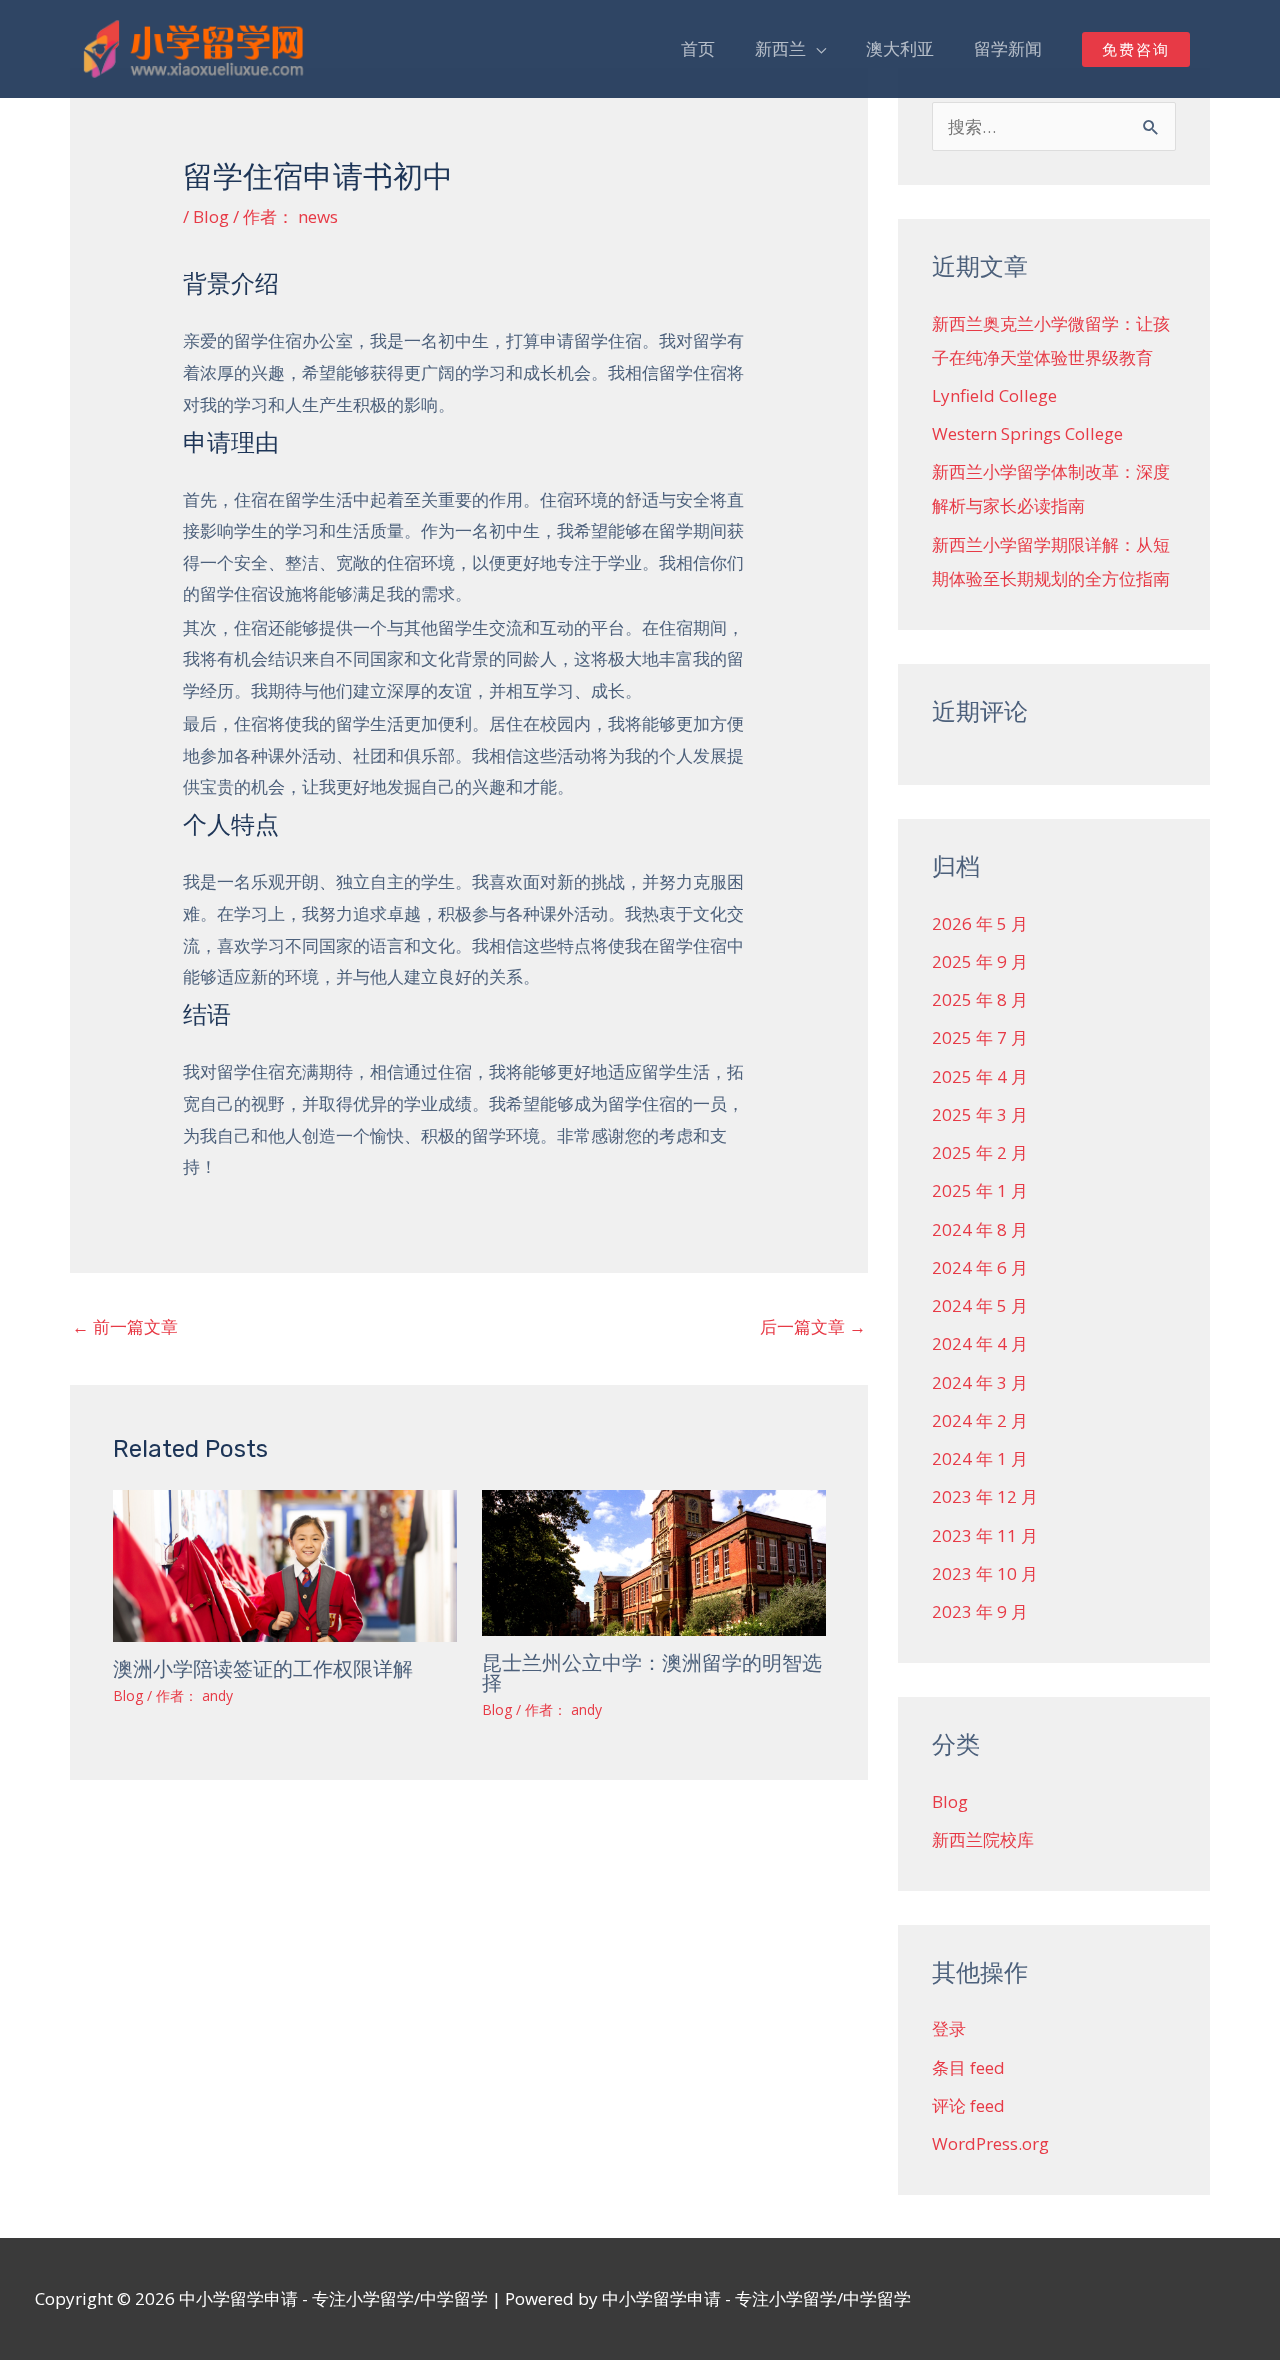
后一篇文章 (813, 1326)
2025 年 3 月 (980, 1114)
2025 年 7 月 (980, 1037)
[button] (1136, 49)
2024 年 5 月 (980, 1305)
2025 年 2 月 (980, 1152)
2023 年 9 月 (980, 1611)
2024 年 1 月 (980, 1458)
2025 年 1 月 (980, 1190)
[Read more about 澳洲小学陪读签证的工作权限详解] (285, 1563)
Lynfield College (994, 395)
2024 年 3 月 (980, 1382)
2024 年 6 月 (980, 1267)
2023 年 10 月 (985, 1573)
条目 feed (968, 2067)
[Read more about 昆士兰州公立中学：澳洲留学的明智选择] (654, 1560)
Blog (211, 216)
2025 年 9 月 (980, 961)
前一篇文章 (125, 1326)
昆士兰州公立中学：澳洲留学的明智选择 (652, 1673)
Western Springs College (1027, 433)
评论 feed (968, 2105)
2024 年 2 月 (980, 1420)
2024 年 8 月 (980, 1229)
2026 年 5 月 (980, 923)
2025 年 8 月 (980, 999)
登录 (949, 2028)
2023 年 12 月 (985, 1496)
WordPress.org (990, 2143)
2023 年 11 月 (985, 1535)
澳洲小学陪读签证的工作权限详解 (263, 1669)
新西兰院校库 (983, 1839)
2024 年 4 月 (980, 1343)
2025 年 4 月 (980, 1076)
